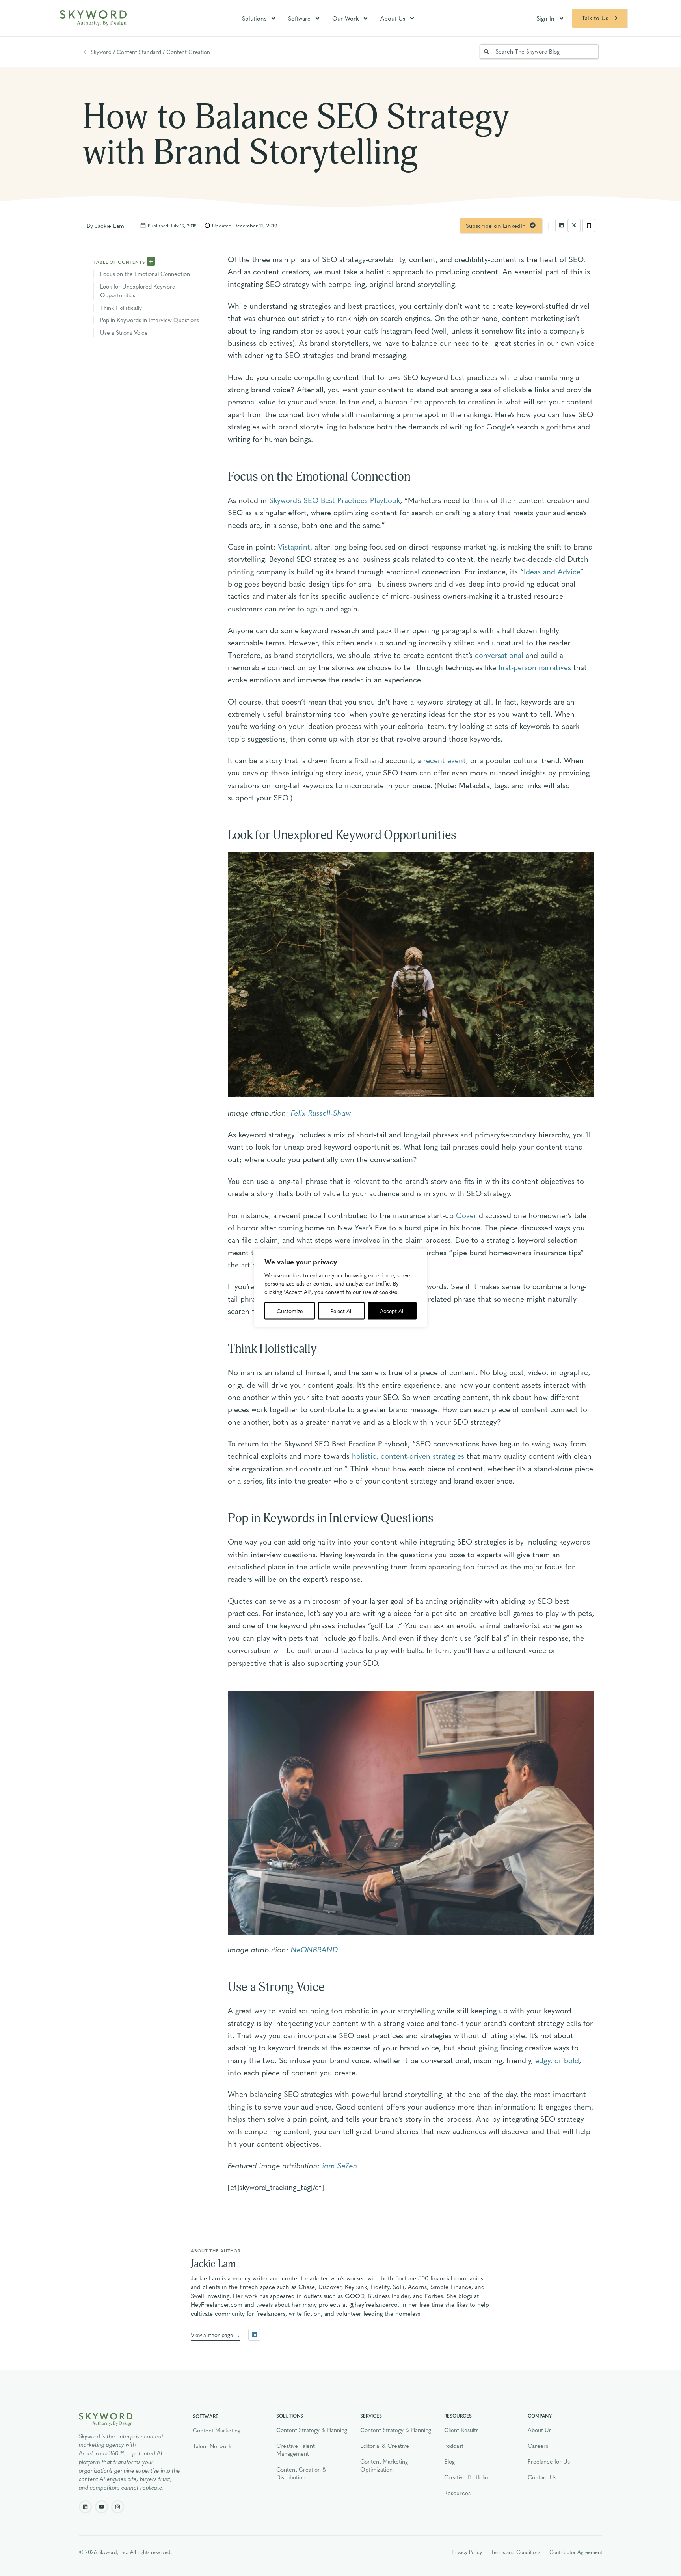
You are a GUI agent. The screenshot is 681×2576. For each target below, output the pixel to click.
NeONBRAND (314, 1949)
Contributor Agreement (576, 2552)
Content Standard (139, 52)
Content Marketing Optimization (384, 2465)
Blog (449, 2461)
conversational (499, 655)
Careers (538, 2446)
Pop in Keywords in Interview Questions (150, 320)
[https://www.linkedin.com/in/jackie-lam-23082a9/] (254, 2335)
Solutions (254, 18)
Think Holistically (121, 308)
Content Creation (188, 52)
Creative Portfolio (466, 2477)
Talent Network (212, 2446)
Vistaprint (294, 546)
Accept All (392, 1311)
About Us (393, 18)
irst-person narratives (537, 667)
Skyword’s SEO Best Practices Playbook (335, 500)
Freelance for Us (549, 2461)
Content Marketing (217, 2430)
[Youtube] (101, 2507)
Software (299, 18)
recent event (445, 760)
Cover (466, 1215)
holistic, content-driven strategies (408, 1456)
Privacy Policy (467, 2552)
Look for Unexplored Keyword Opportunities (138, 291)
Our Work (345, 18)
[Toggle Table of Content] (151, 261)
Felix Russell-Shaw (321, 1113)
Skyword (101, 52)
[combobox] (539, 52)
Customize (290, 1311)
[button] (562, 226)
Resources (457, 2493)
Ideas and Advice (552, 571)
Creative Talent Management (296, 2449)
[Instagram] (118, 2507)
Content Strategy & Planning (312, 2430)
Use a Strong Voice (124, 332)
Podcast (454, 2446)
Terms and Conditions (516, 2552)
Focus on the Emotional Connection (145, 274)
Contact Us (542, 2477)
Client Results (461, 2430)
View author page (212, 2335)
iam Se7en (340, 2165)
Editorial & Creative (385, 2446)
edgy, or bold (557, 2060)
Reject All (341, 1311)
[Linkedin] (85, 2507)
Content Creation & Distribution (301, 2473)
